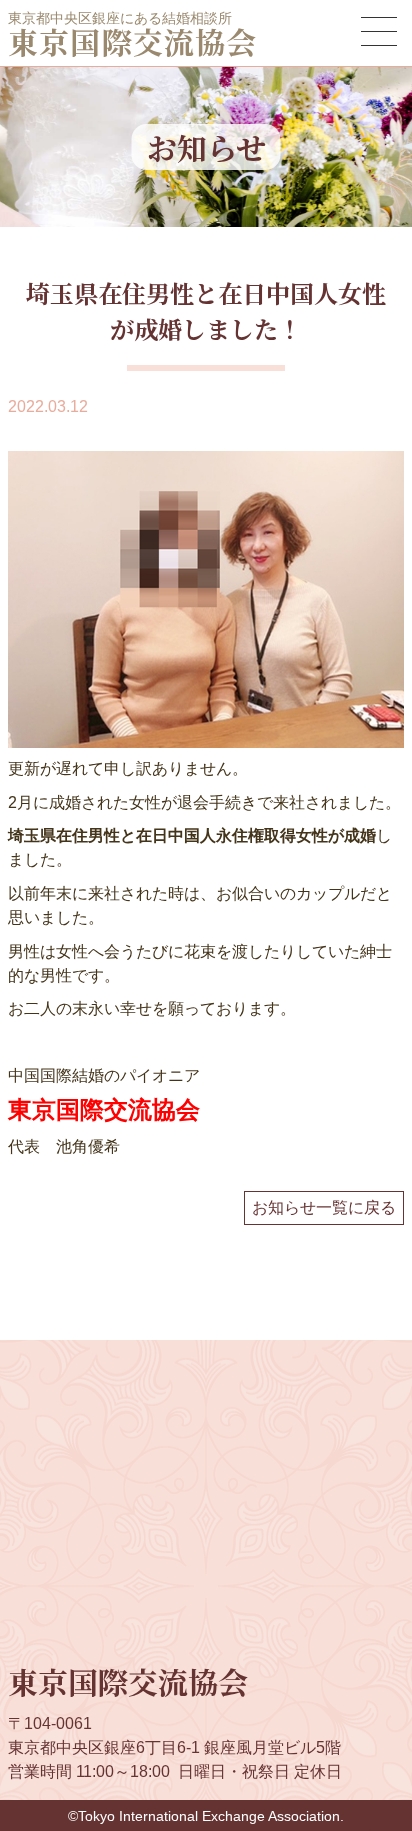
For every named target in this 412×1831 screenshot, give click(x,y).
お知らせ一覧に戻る (324, 1207)
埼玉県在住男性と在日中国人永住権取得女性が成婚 (192, 835)
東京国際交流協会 (132, 41)
